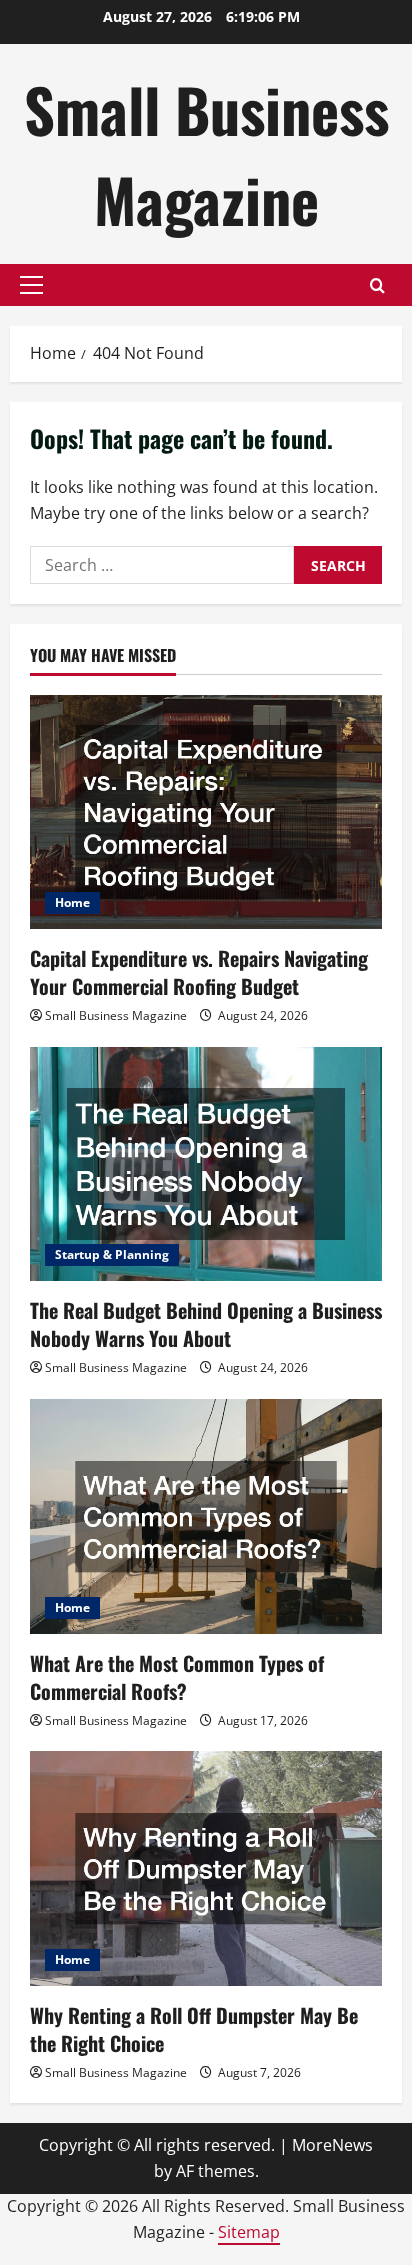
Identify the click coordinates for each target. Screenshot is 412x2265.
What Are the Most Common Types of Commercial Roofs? (177, 1677)
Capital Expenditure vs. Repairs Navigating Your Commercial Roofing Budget (199, 972)
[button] (31, 285)
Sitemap (249, 2232)
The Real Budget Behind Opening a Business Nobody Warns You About (206, 1324)
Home (72, 902)
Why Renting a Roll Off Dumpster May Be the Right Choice (194, 2029)
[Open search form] (377, 285)
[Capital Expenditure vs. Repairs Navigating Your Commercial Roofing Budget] (206, 812)
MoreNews (332, 2145)
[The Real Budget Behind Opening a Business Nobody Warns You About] (206, 1164)
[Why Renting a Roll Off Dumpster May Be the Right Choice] (206, 1868)
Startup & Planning (112, 1254)
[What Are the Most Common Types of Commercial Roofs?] (206, 1516)
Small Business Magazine (206, 153)
